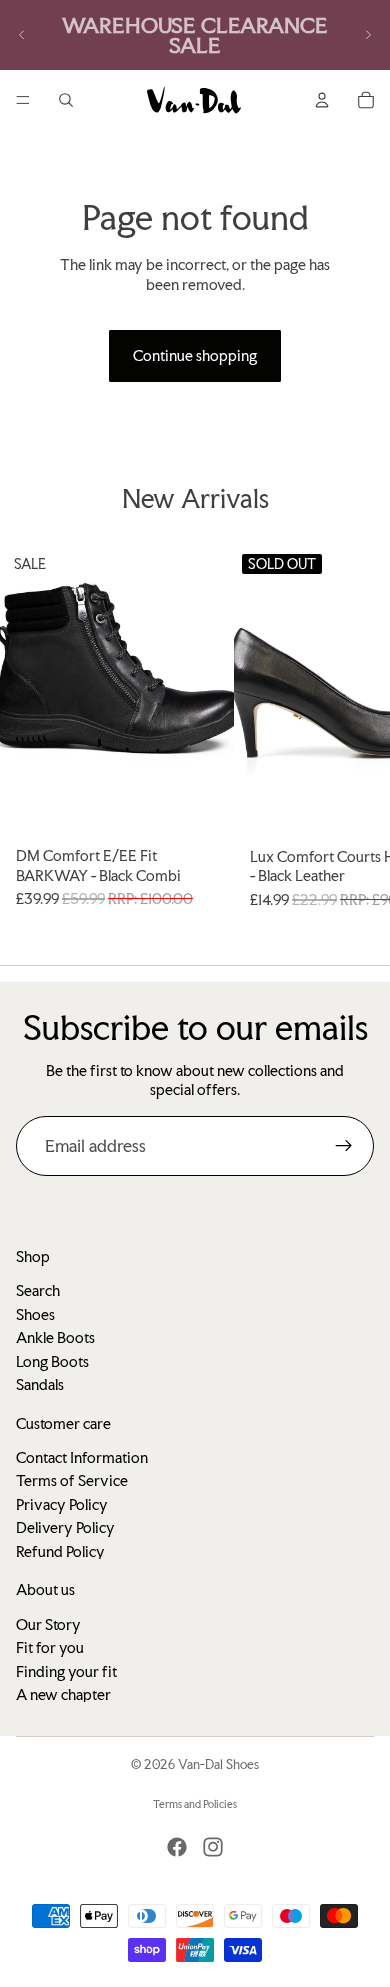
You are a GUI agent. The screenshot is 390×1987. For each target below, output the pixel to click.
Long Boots (52, 1360)
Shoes (35, 1314)
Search (38, 1290)
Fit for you (50, 1647)
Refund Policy (60, 1551)
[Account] (322, 100)
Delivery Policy (65, 1527)
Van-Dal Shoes (218, 1764)
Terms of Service (72, 1480)
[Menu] (23, 100)
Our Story (48, 1624)
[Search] (66, 100)
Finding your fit (66, 1670)
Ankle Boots (55, 1337)
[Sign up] (344, 1146)
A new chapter (63, 1694)
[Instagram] (213, 1847)
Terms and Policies (195, 1804)
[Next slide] (368, 35)
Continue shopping (195, 355)
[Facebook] (177, 1847)
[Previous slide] (22, 35)
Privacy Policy (62, 1504)
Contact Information (82, 1457)
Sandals (40, 1384)
